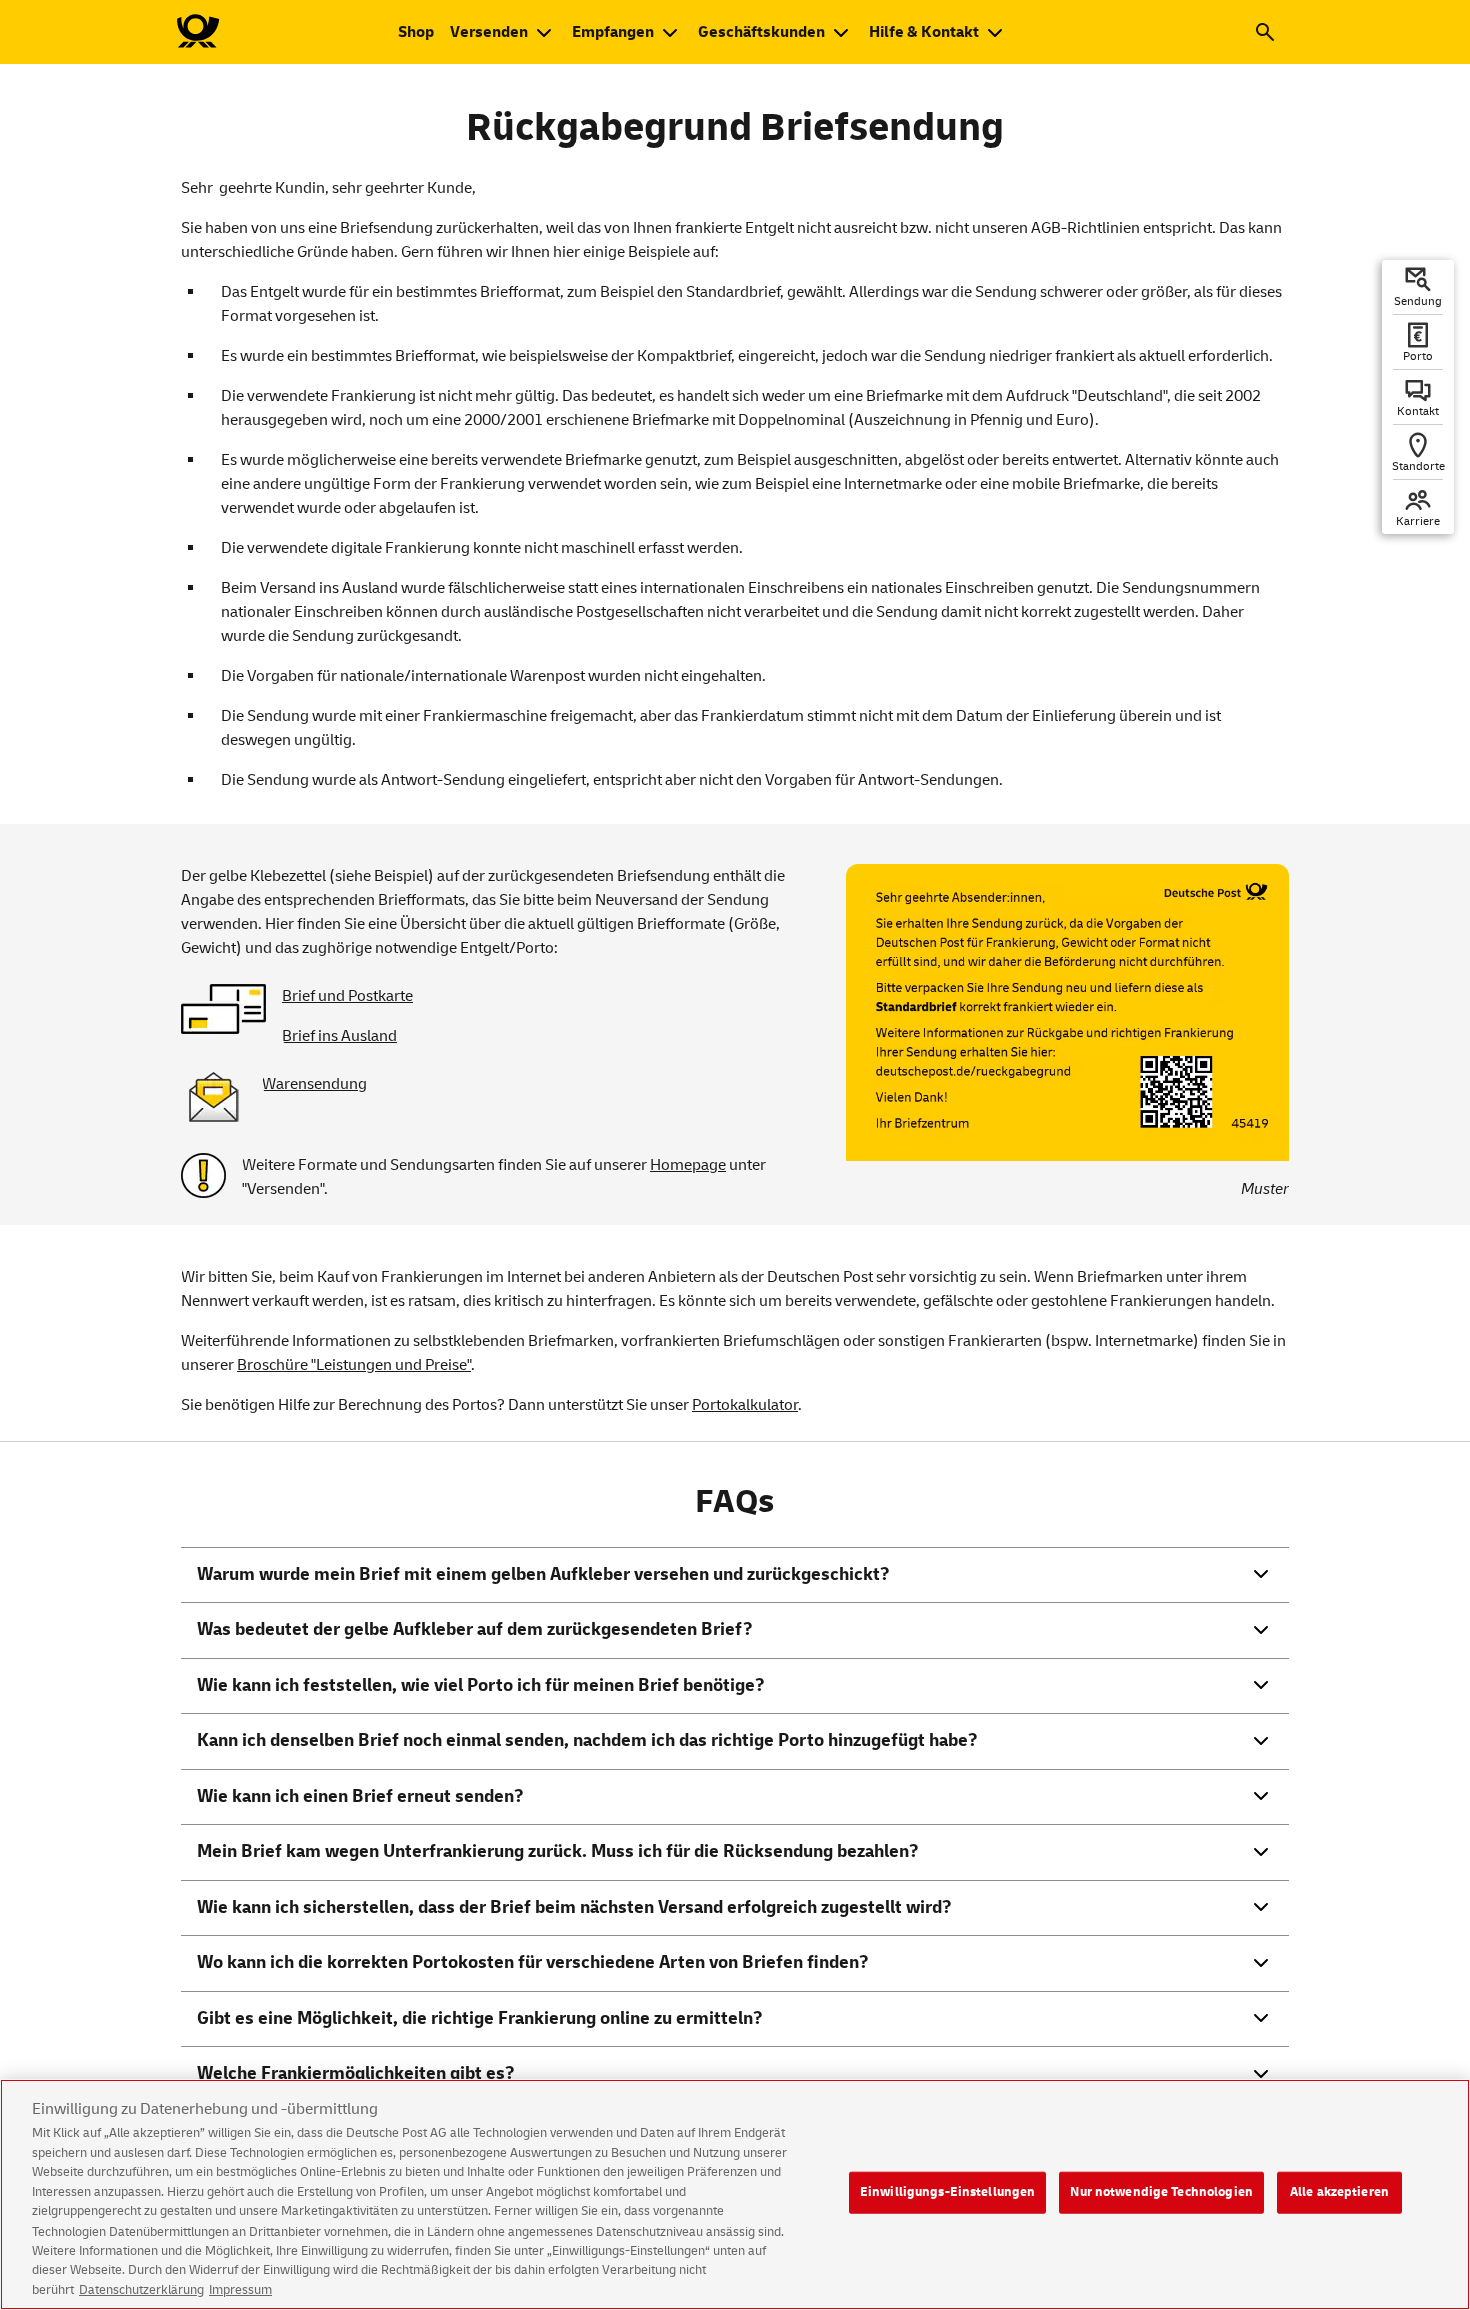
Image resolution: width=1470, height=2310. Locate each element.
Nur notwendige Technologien (1161, 2192)
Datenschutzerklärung (141, 2289)
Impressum (240, 2289)
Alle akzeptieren (1339, 2192)
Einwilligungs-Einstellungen (948, 2192)
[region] (735, 2194)
